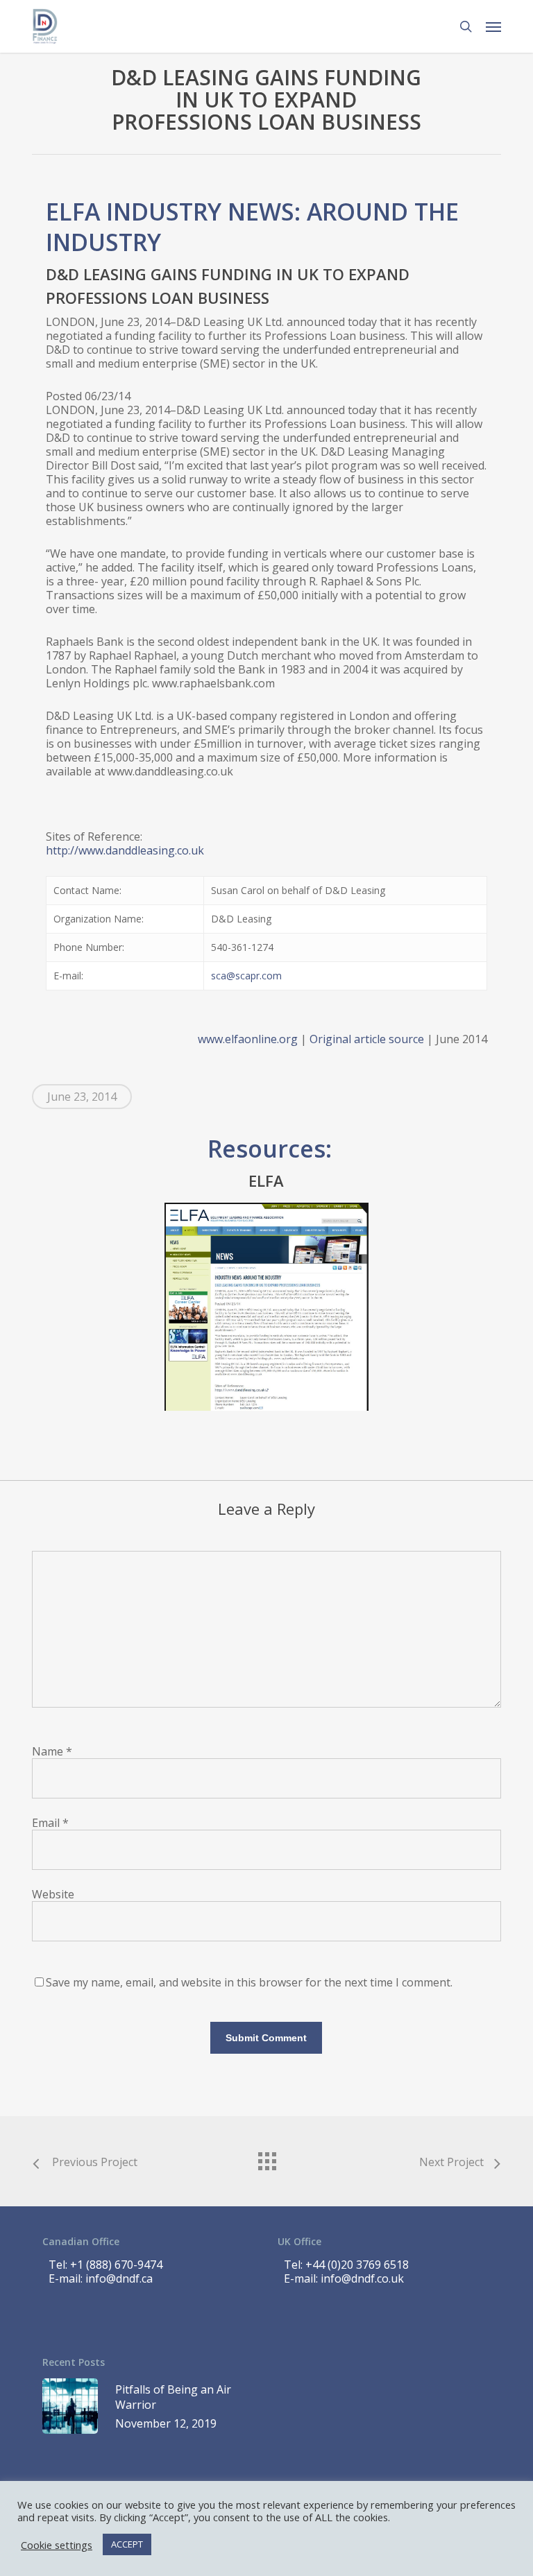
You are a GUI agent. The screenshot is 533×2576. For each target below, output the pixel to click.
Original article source (367, 1039)
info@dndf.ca (119, 2278)
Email (50, 1823)
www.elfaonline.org (248, 1039)
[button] (493, 26)
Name (52, 1751)
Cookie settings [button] (57, 2545)
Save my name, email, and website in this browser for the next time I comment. (249, 1982)
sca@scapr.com (246, 976)
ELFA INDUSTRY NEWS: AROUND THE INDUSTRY (252, 227)
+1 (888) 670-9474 (116, 2265)
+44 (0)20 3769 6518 (357, 2265)
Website (53, 1894)
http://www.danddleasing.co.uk (125, 850)
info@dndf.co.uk (362, 2278)
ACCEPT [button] (127, 2544)
